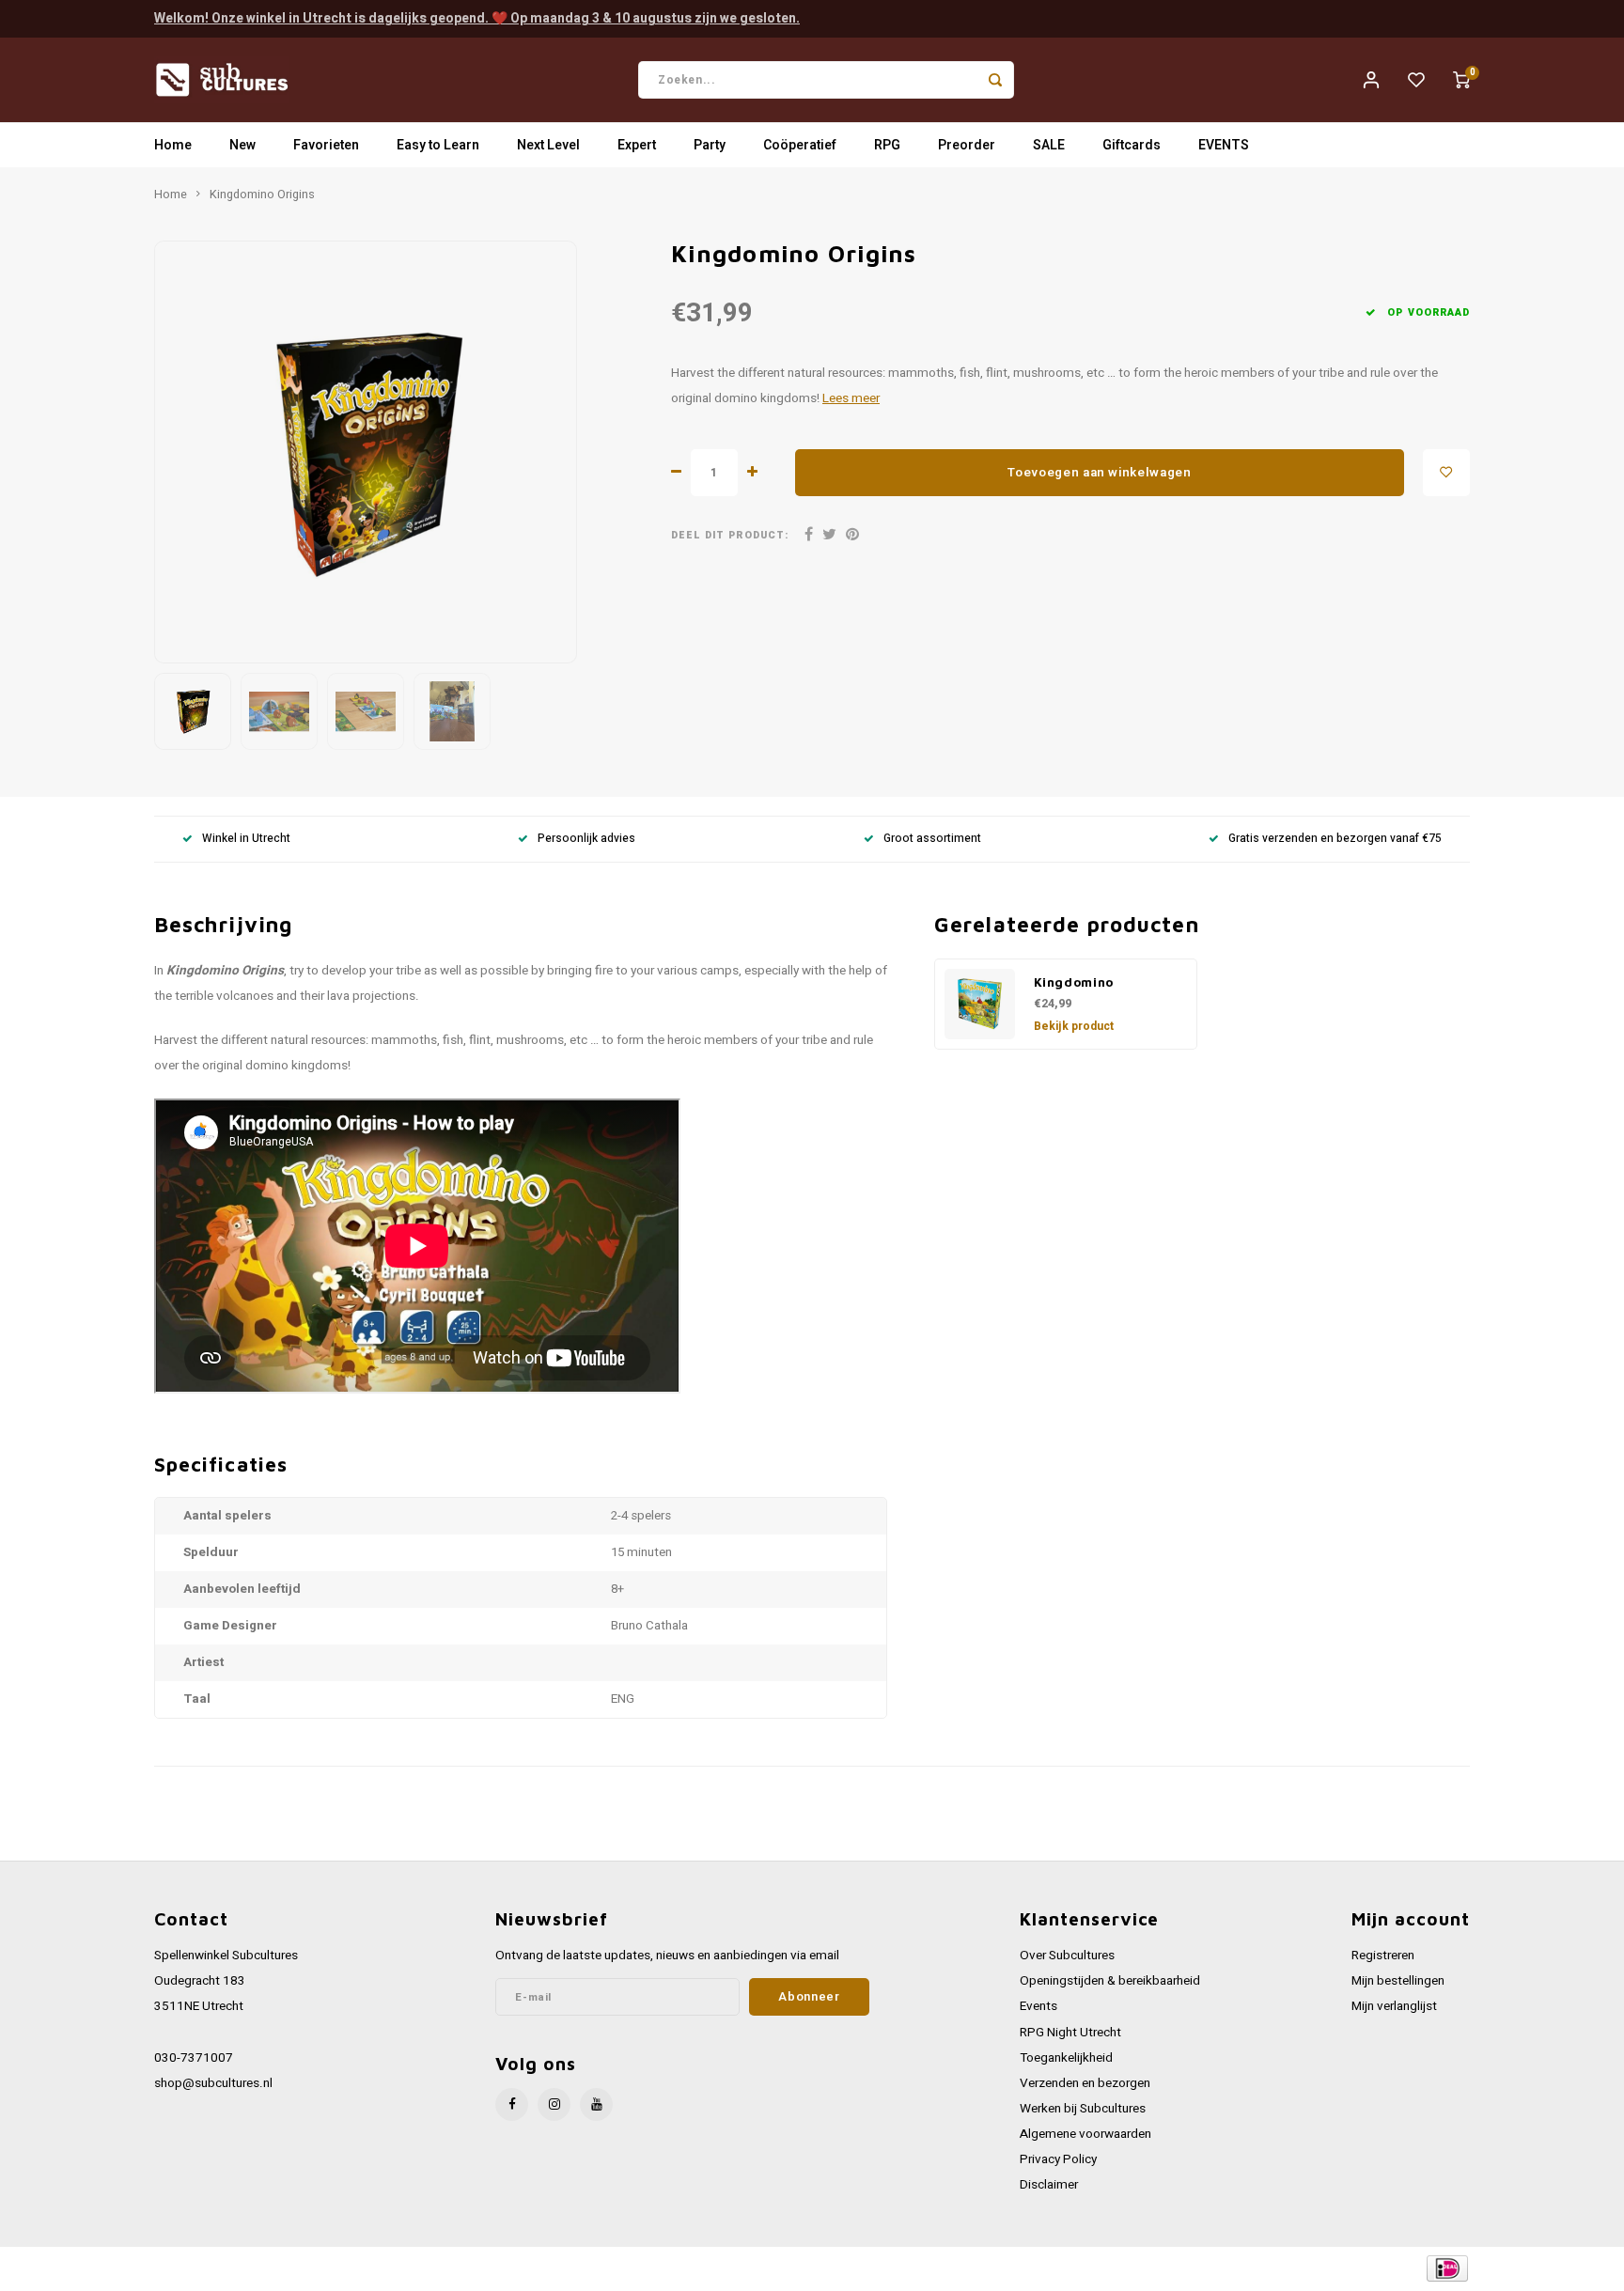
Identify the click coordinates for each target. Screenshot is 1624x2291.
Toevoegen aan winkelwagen (1100, 473)
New (242, 145)
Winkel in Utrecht (246, 839)
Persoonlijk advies (586, 839)
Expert (637, 145)
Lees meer (851, 398)
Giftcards (1132, 145)
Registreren (1383, 1956)
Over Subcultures (1067, 1956)
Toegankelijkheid (1066, 2058)
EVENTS (1224, 145)
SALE (1049, 145)
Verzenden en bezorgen (1085, 2083)
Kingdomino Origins (262, 195)
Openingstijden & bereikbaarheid (1110, 1981)
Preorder (967, 145)
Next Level (548, 145)
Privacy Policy (1058, 2159)
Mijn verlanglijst (1394, 2006)
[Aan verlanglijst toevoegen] (1446, 473)
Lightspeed (408, 2269)
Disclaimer (1049, 2185)
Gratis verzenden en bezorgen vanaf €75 (1335, 839)
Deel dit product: (730, 535)
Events (1038, 2006)
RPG (887, 145)
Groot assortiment (932, 839)
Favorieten (326, 145)
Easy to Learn (438, 145)
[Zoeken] (995, 80)
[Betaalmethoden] (1446, 2268)
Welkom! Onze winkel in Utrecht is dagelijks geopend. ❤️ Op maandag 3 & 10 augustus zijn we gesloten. (477, 18)
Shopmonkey (532, 2269)
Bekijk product (1074, 1026)
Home (173, 145)
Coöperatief (800, 145)
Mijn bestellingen (1398, 1981)
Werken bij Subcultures (1083, 2109)
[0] (1461, 80)
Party (710, 145)
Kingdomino (1074, 982)
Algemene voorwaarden (1085, 2134)
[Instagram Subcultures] (554, 2104)
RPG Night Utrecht (1070, 2033)
